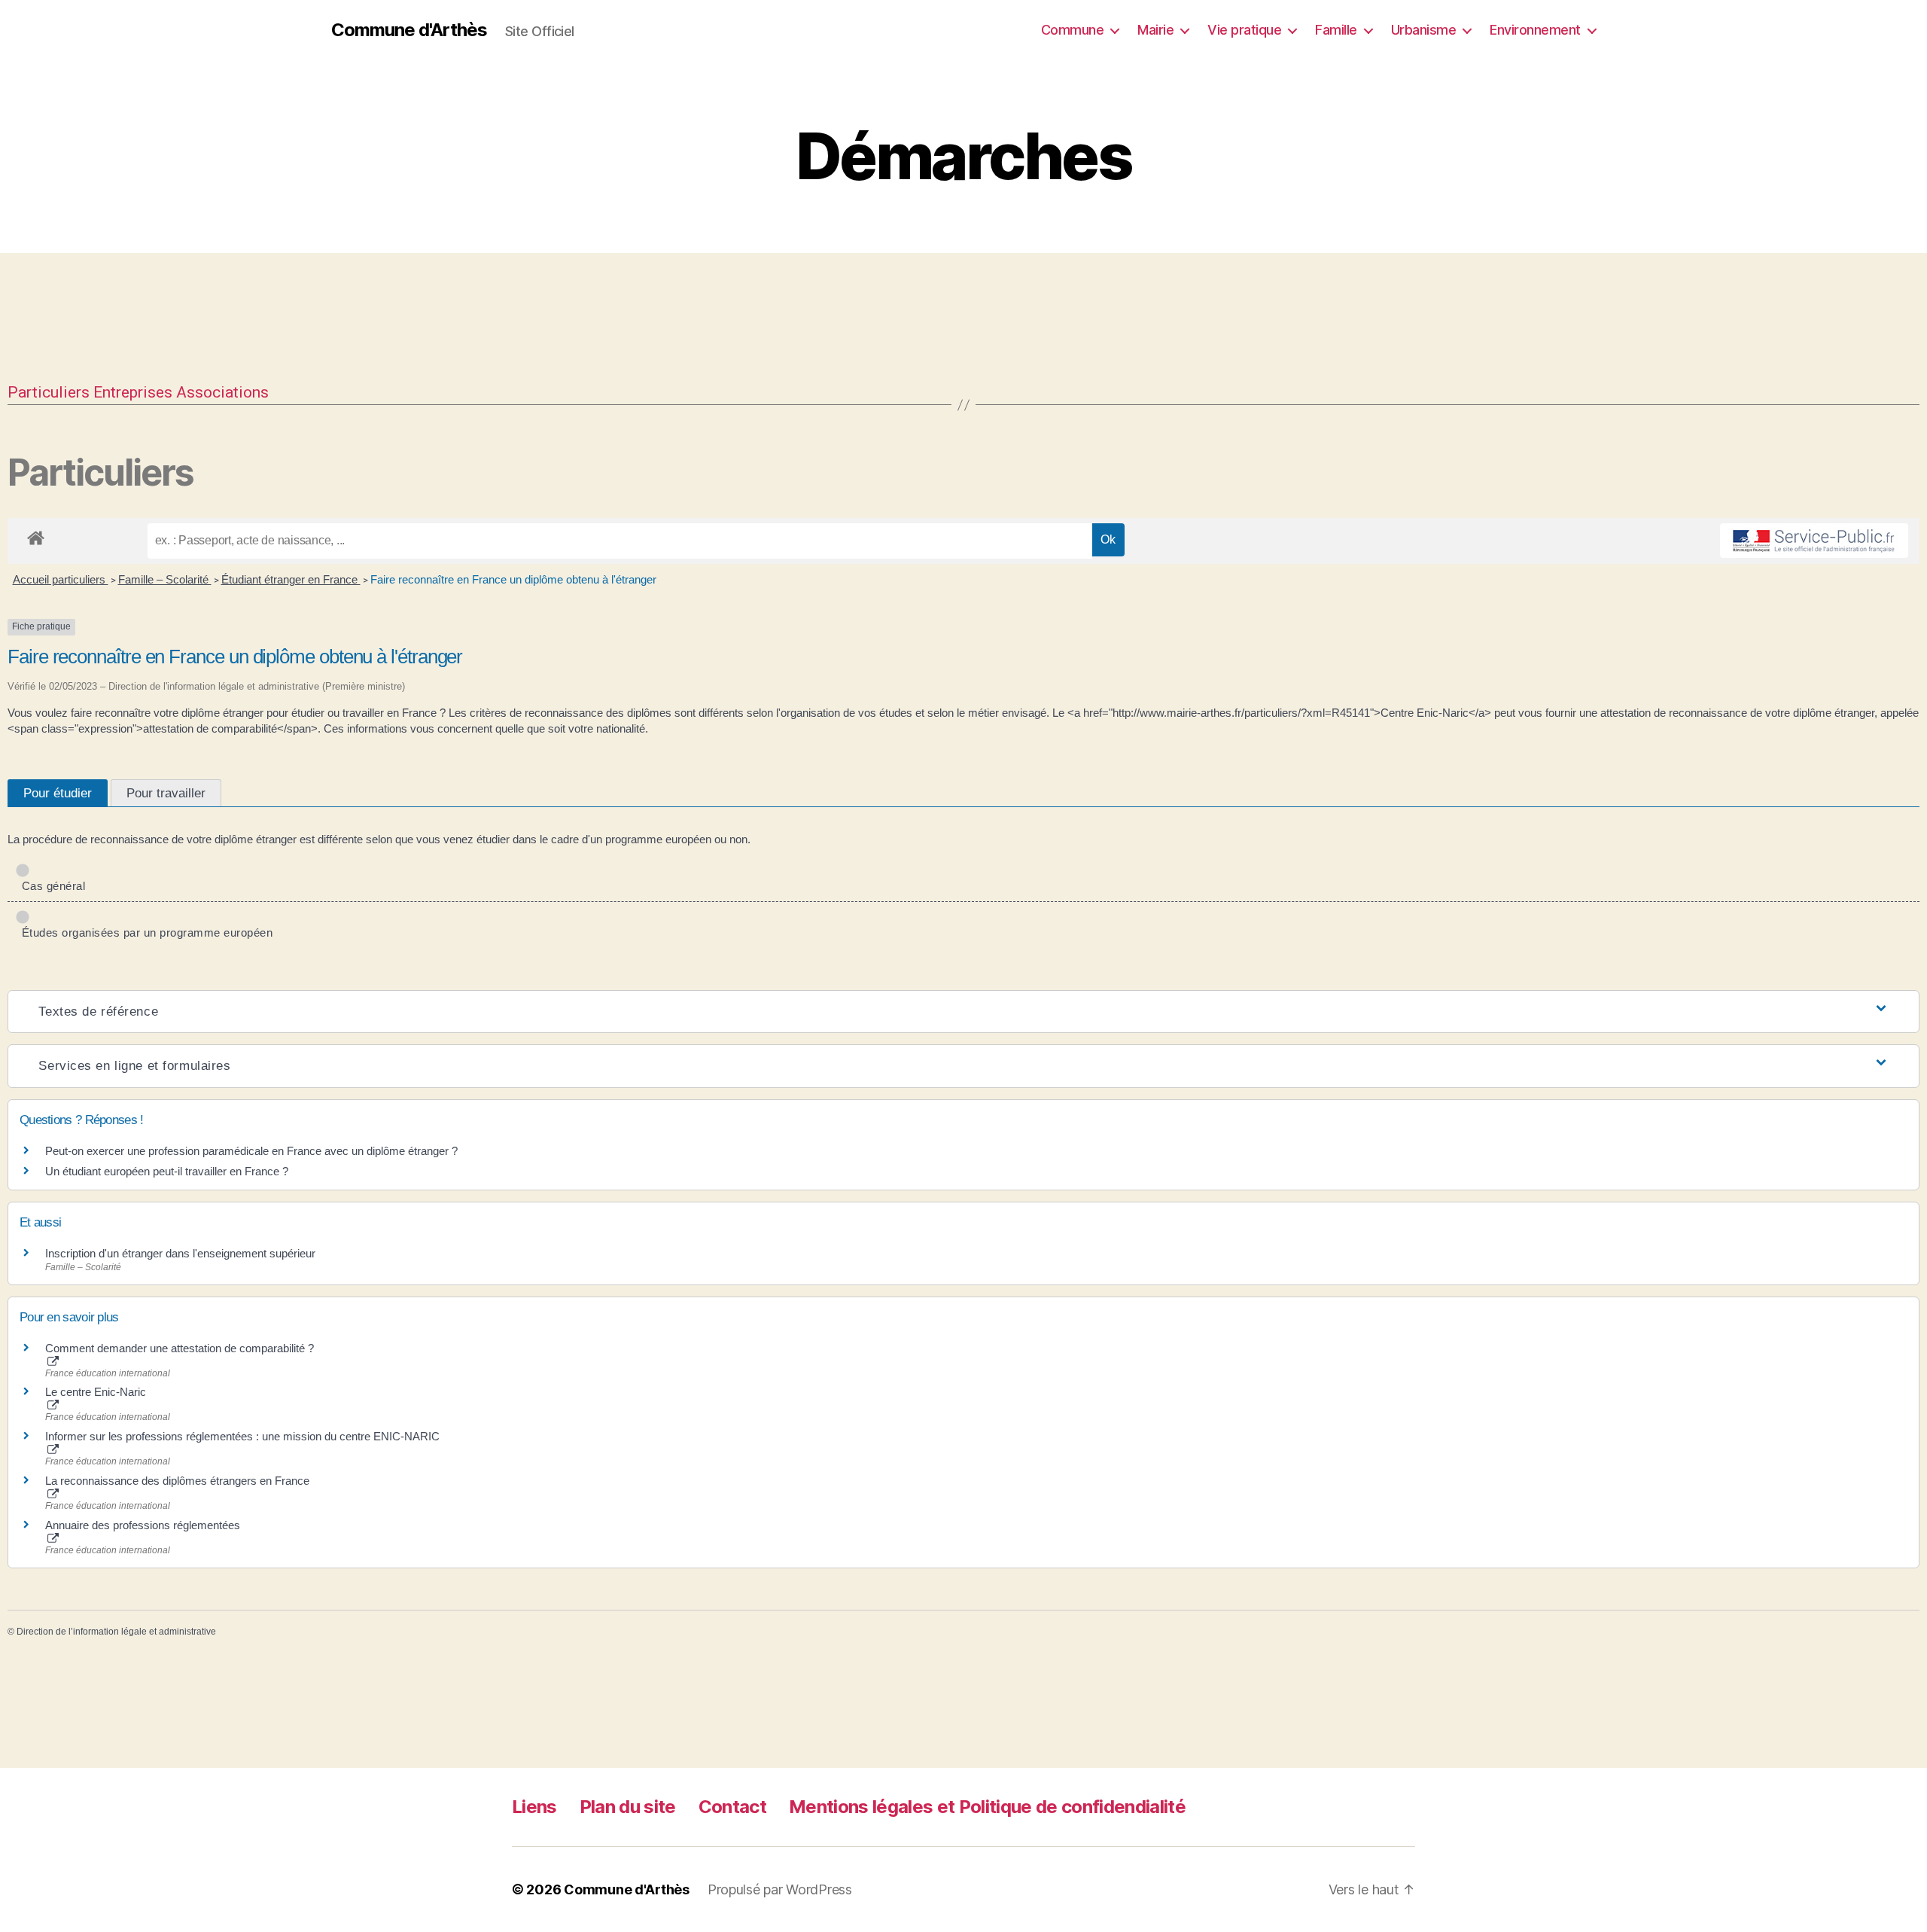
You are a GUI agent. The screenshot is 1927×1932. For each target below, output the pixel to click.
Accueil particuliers (61, 579)
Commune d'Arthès (409, 30)
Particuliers (49, 392)
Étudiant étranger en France (291, 579)
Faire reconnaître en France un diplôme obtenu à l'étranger (513, 579)
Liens (534, 1807)
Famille (1336, 30)
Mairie (1155, 30)
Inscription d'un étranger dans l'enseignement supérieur (180, 1253)
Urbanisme (1424, 30)
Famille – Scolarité (165, 579)
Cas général (50, 886)
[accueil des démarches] (36, 535)
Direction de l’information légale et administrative (116, 1632)
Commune (1073, 30)
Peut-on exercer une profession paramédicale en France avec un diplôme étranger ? (251, 1151)
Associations (222, 392)
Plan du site (628, 1807)
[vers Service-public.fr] (1814, 541)
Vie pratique (1244, 30)
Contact (732, 1807)
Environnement (1535, 30)
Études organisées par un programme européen (144, 932)
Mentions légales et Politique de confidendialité (987, 1807)
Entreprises (133, 392)
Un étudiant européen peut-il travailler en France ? (167, 1171)
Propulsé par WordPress (780, 1889)
